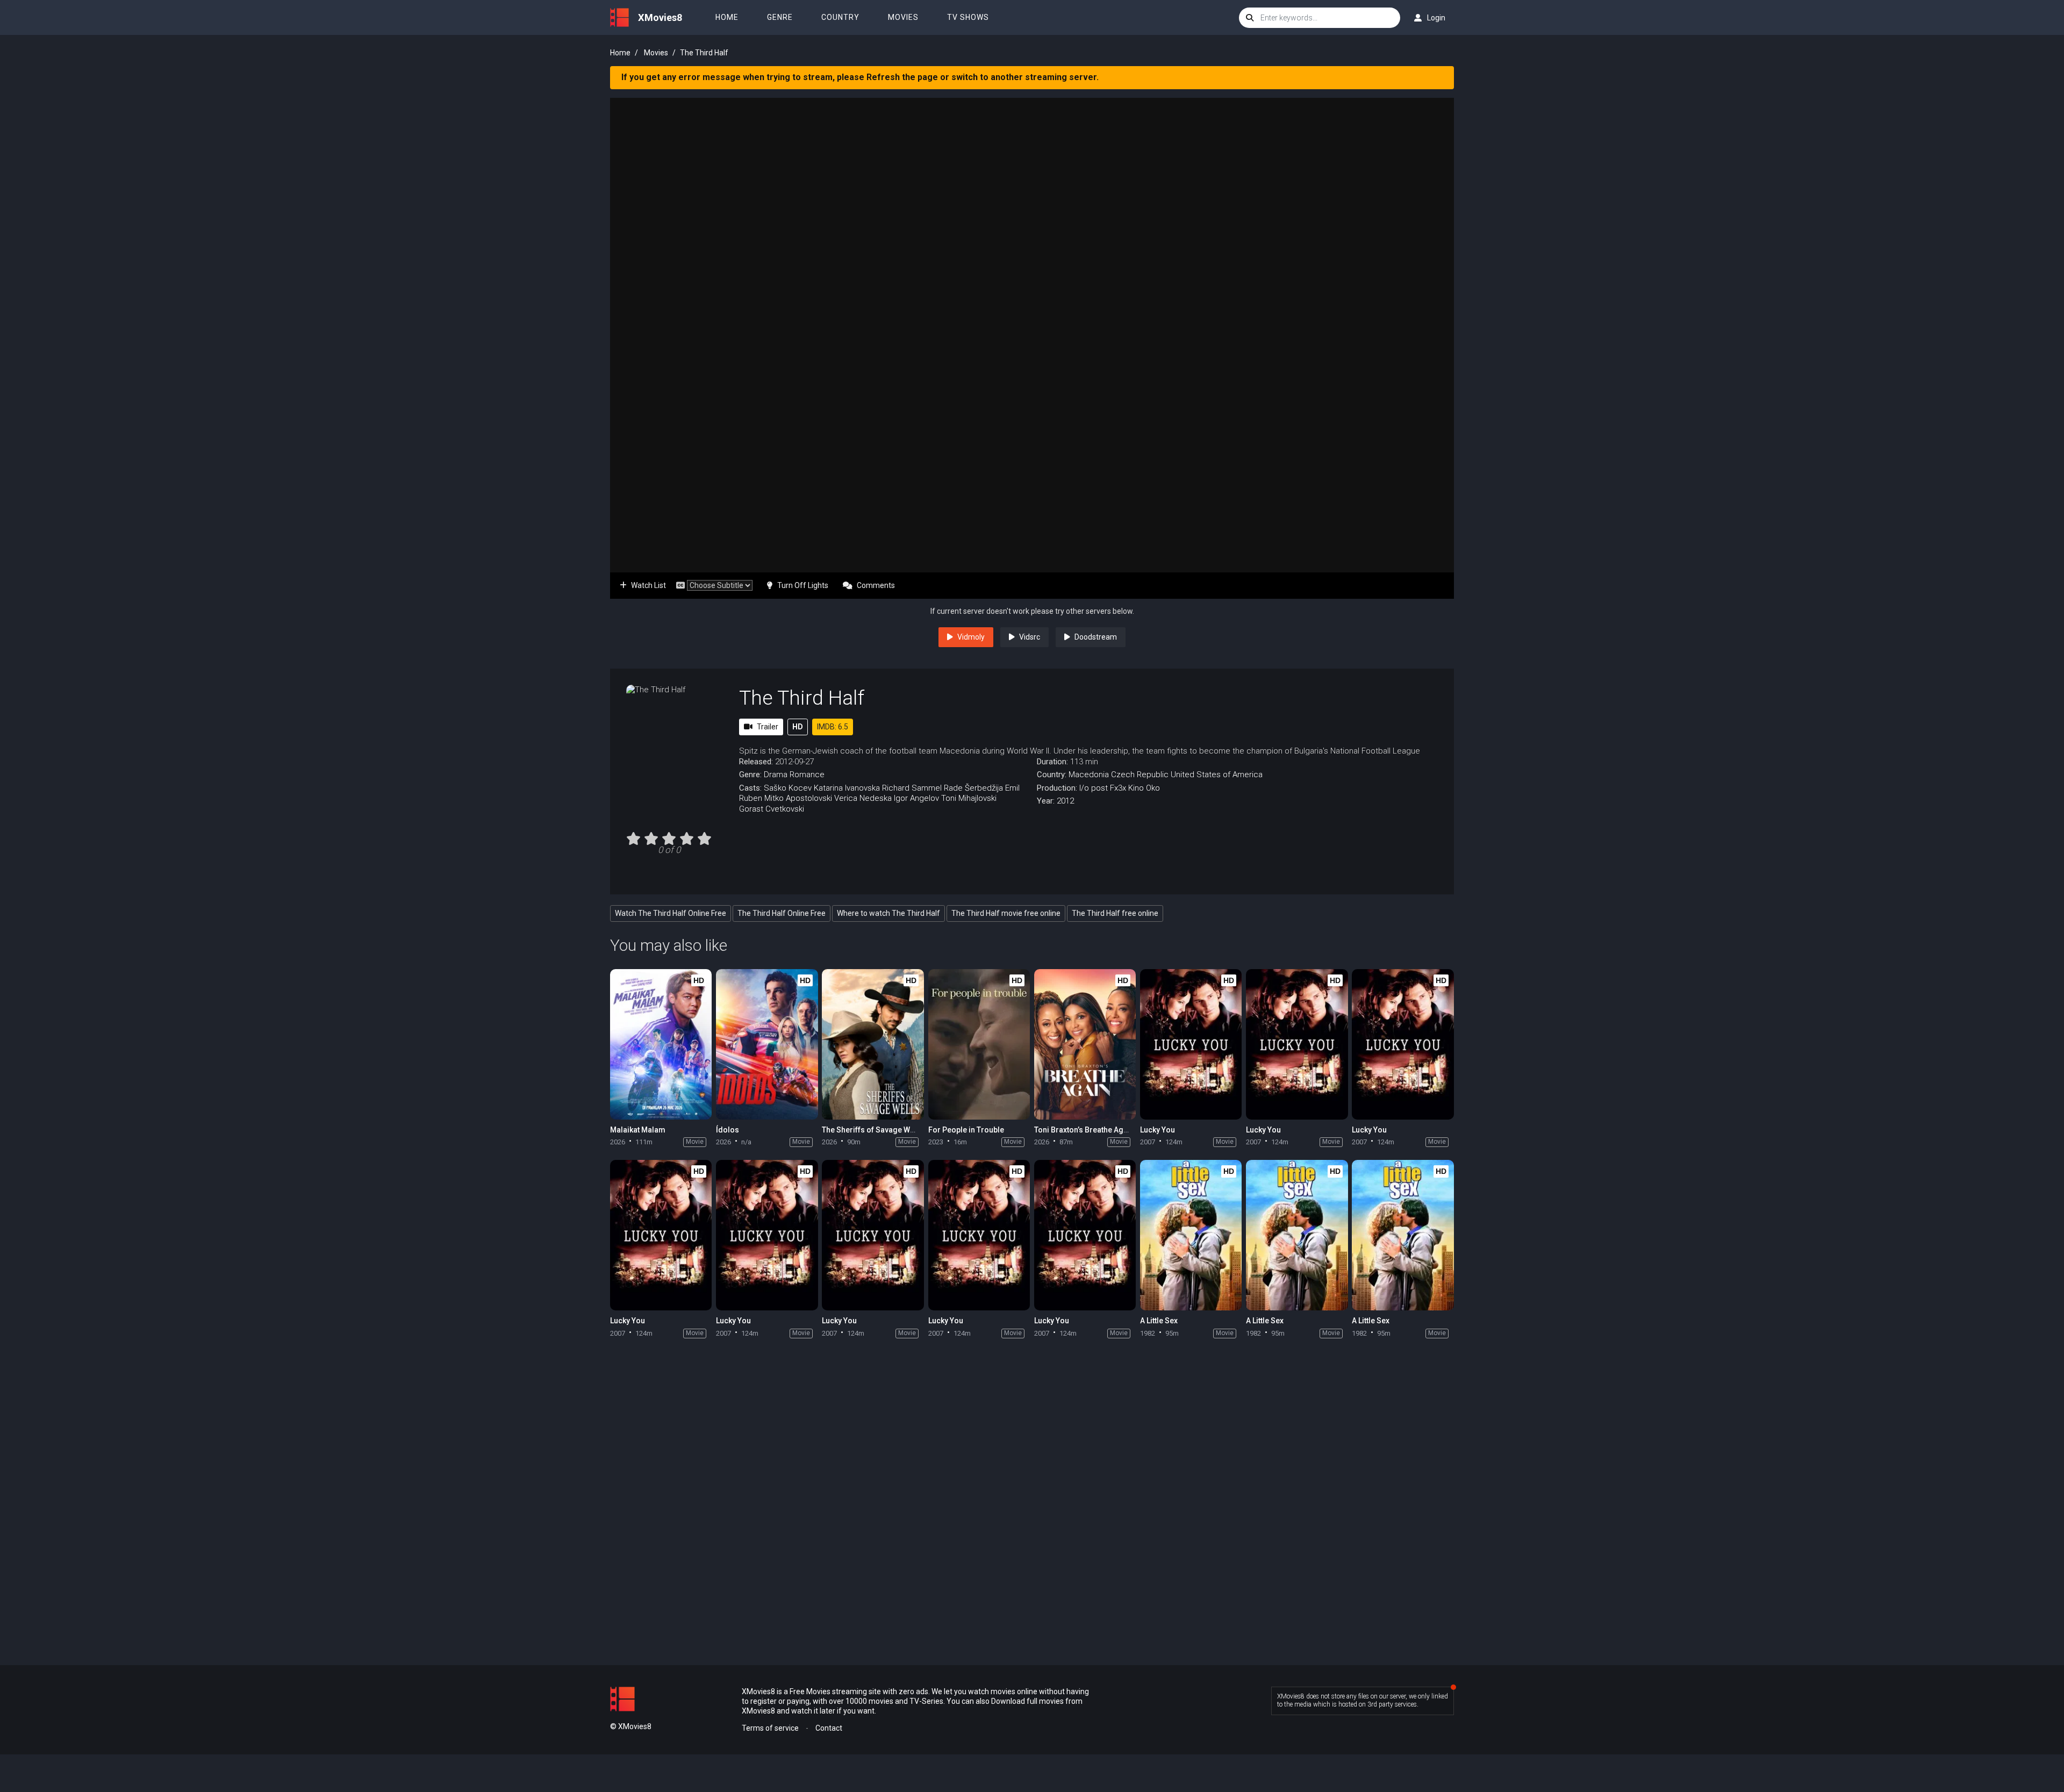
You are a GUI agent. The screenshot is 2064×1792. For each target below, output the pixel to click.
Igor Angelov (916, 798)
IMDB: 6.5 (833, 727)
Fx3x (1118, 788)
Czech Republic (1140, 775)
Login (1436, 18)
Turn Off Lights (803, 585)
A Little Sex (1159, 1321)
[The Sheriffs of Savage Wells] (873, 1044)
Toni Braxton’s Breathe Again (1084, 1130)
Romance (807, 775)
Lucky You (1158, 1130)
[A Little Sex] (1191, 1235)
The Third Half (802, 698)
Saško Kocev (788, 788)
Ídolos (728, 1130)
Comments (876, 585)
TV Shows (968, 17)
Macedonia (1089, 775)
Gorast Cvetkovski (772, 809)
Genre (780, 17)
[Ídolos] (767, 1044)
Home (727, 17)
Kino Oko (1144, 788)
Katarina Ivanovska (847, 788)
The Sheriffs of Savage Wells (872, 1130)
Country (840, 17)
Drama (776, 775)
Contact (829, 1728)
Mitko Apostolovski (798, 798)
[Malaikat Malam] (661, 1044)
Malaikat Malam (638, 1130)
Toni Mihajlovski (969, 798)
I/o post (1094, 788)
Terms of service (770, 1728)
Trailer (768, 727)
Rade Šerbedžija (973, 788)
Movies (903, 17)
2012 (1065, 801)
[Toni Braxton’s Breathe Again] (1085, 1044)
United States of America (1217, 775)
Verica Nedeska (863, 798)
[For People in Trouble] (979, 1044)
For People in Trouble (966, 1130)
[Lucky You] (1191, 1044)
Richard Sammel (912, 788)
